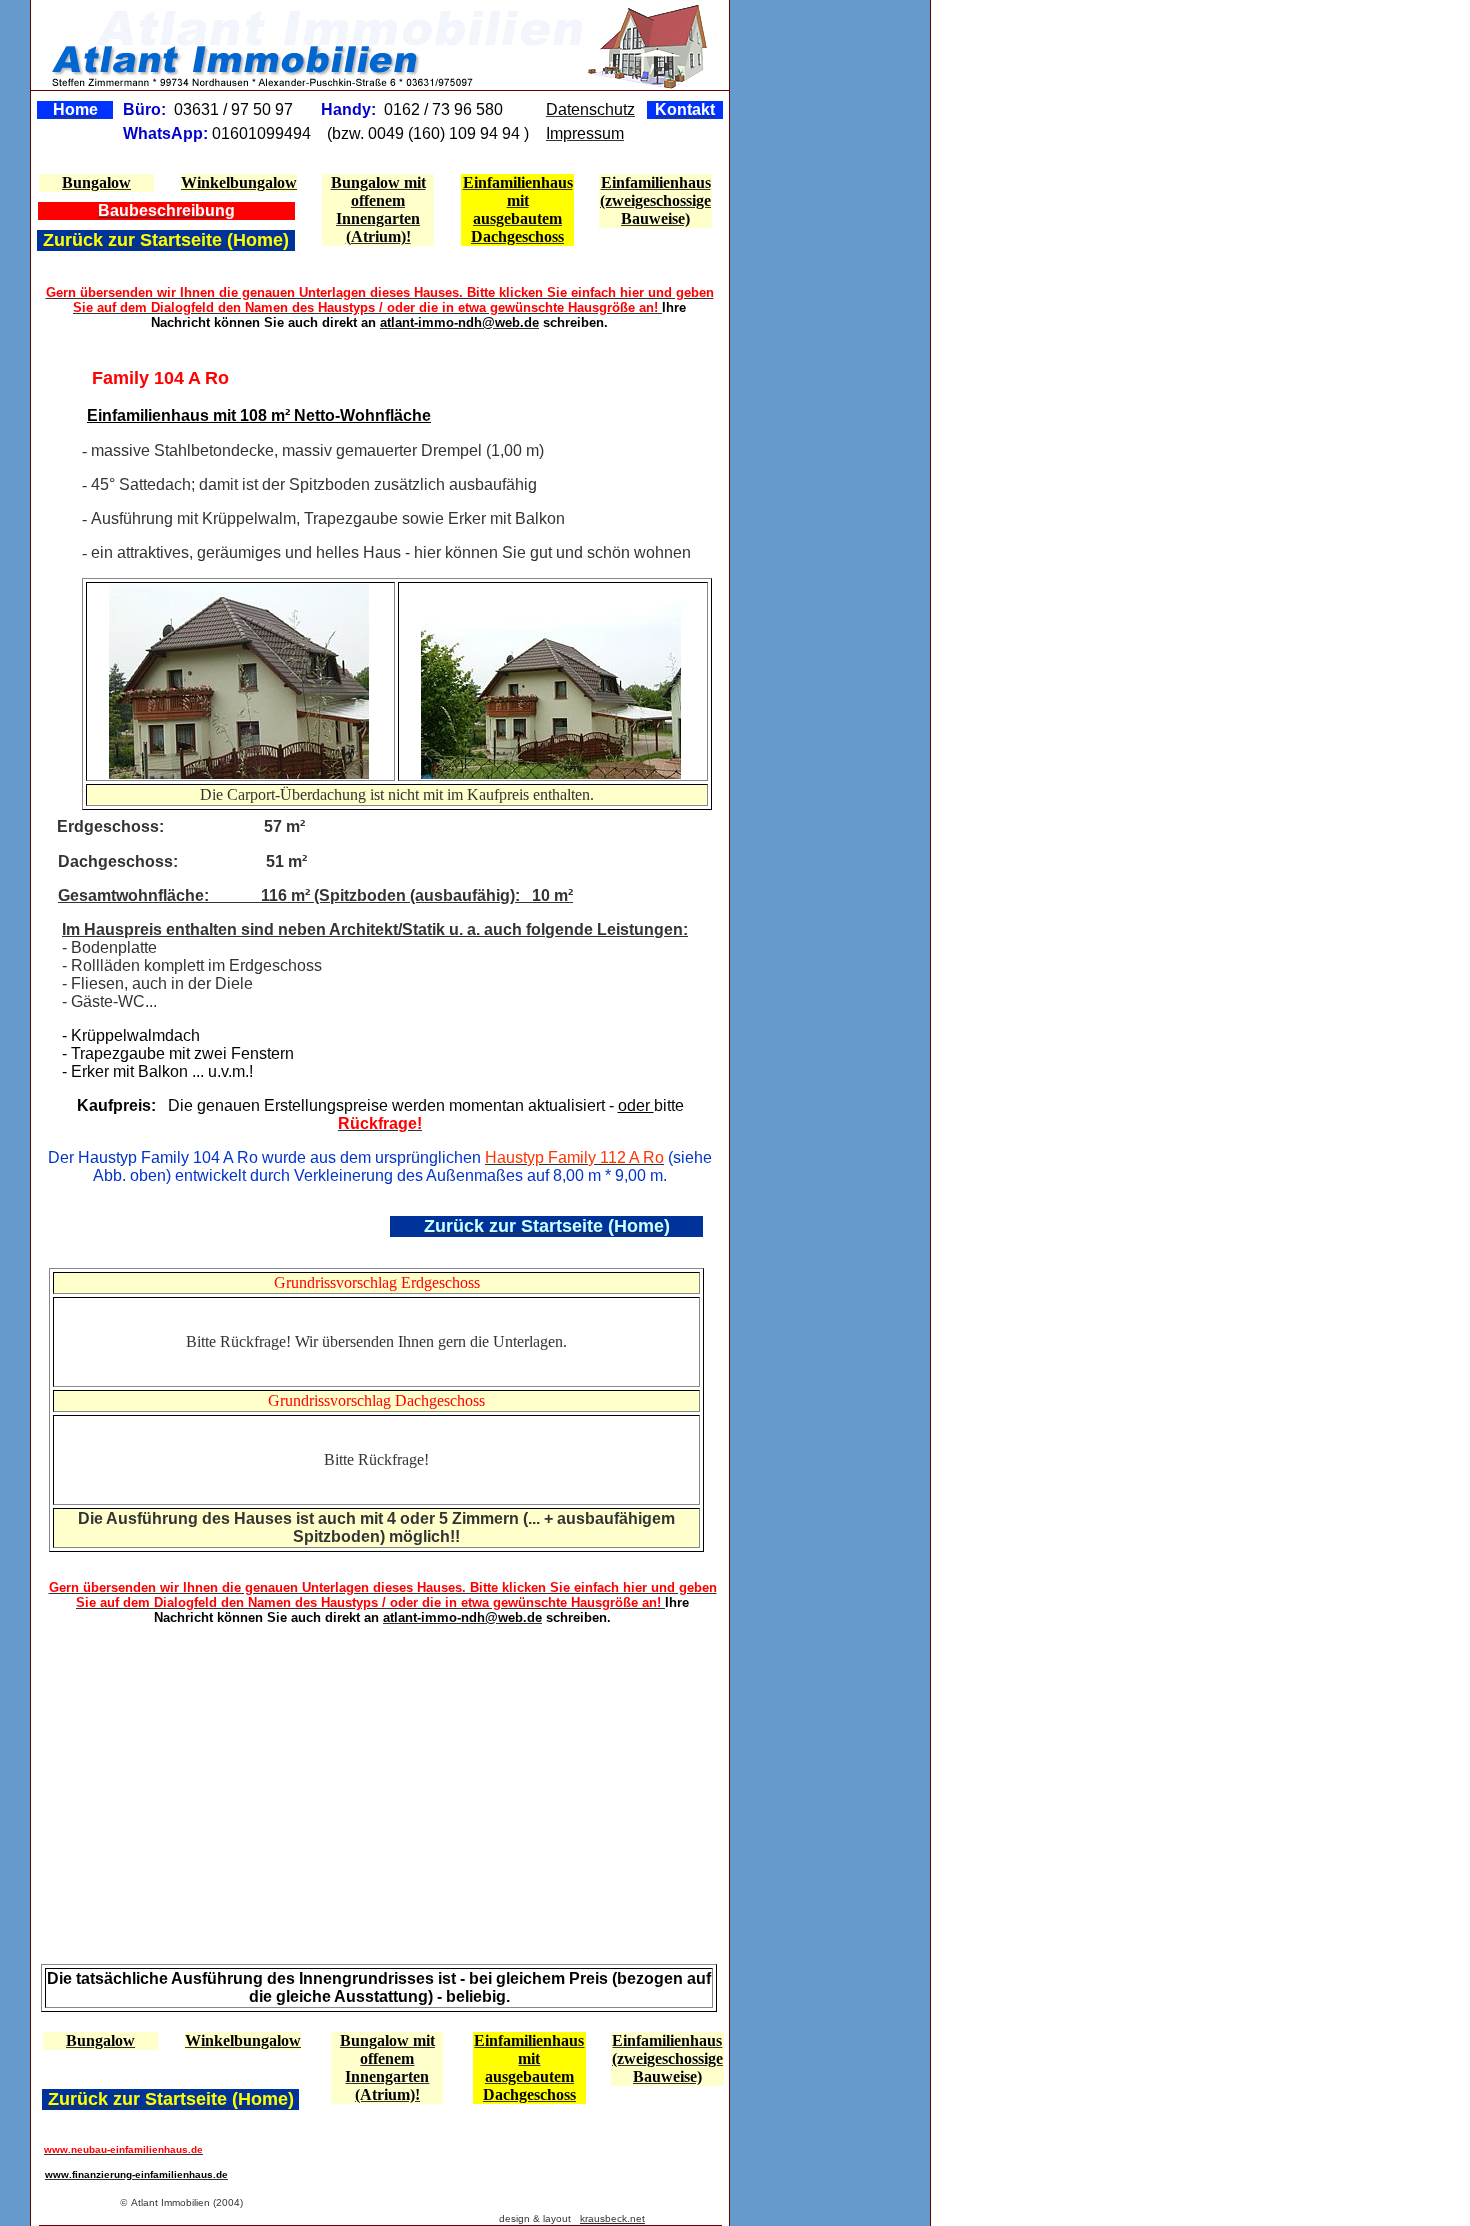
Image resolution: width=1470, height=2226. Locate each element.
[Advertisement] (149, 1774)
